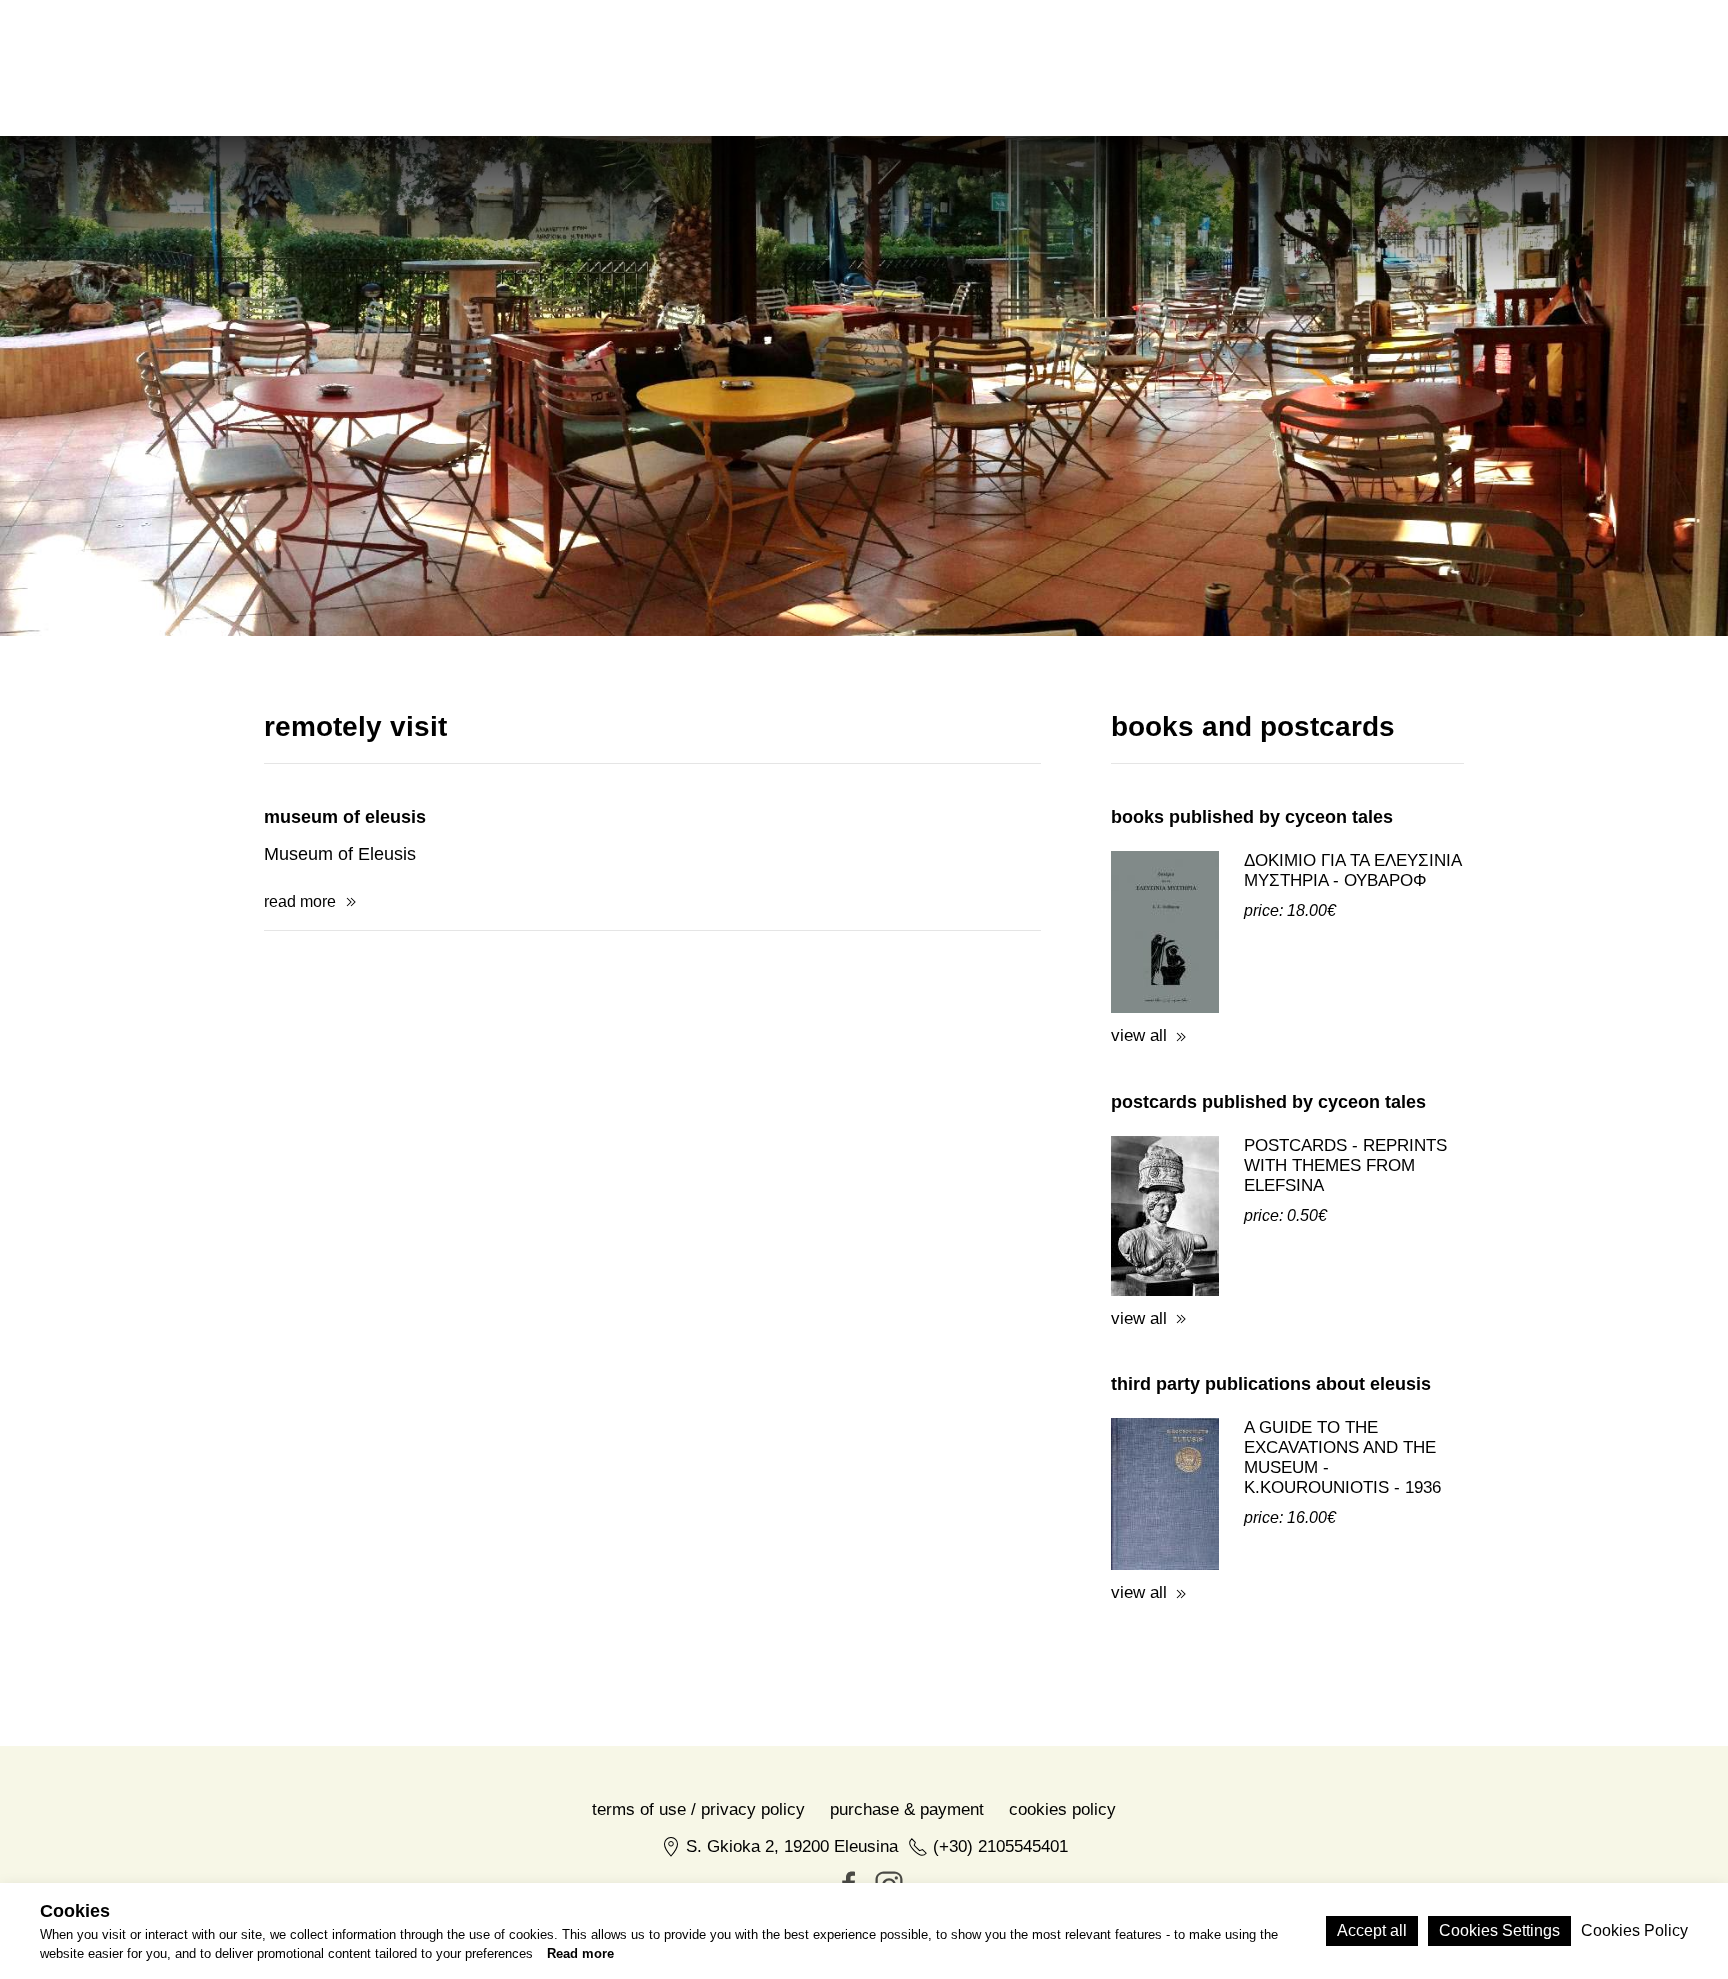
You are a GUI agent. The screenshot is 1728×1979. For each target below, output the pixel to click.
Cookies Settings (1499, 1930)
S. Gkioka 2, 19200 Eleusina (792, 1846)
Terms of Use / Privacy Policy (698, 1809)
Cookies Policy (1062, 1809)
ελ (1312, 67)
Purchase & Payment (907, 1809)
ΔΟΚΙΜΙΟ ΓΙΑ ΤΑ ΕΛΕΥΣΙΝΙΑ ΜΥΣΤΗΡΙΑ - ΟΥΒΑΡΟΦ (1352, 870)
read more (300, 901)
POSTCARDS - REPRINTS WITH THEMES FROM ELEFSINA (1345, 1165)
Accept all (1372, 1930)
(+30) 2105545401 (1000, 1846)
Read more (580, 1954)
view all (1139, 1035)
